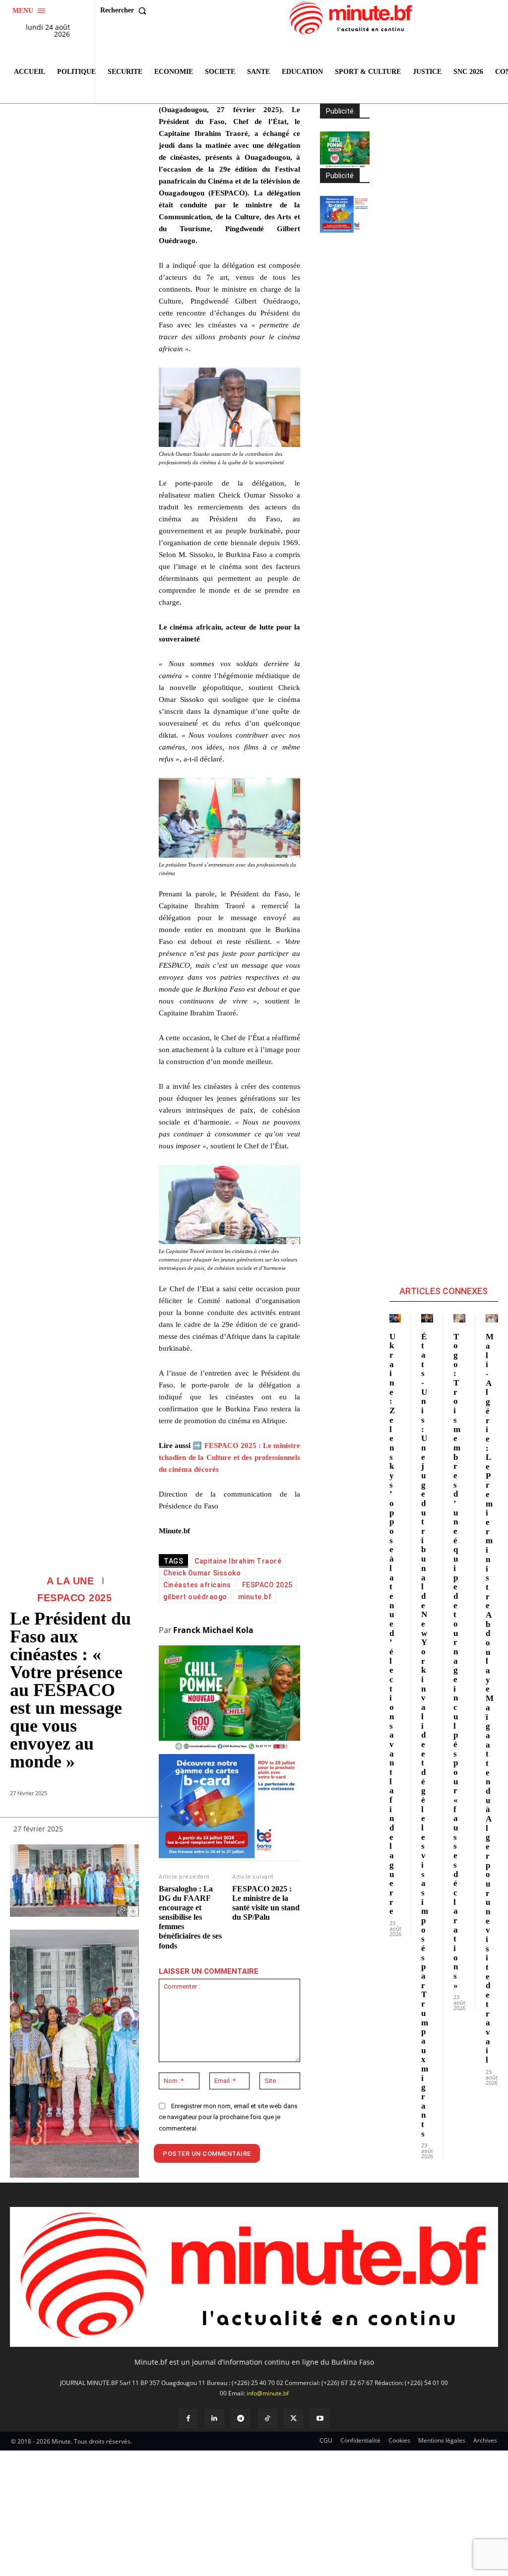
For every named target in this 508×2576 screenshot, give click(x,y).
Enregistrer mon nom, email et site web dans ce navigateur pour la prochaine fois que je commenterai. (228, 2117)
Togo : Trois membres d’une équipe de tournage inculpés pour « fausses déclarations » (457, 1661)
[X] (293, 2419)
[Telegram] (241, 2419)
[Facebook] (188, 2419)
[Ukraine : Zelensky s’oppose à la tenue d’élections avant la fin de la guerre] (395, 1318)
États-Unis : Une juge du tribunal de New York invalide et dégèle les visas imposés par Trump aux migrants (425, 1735)
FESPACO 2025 (74, 1598)
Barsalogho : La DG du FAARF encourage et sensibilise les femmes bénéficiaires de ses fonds (190, 1917)
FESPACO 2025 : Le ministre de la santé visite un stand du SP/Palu (266, 1903)
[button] (126, 10)
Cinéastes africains (197, 1585)
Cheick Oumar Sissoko (202, 1573)
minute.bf (255, 1597)
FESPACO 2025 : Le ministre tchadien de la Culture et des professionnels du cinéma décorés (229, 1457)
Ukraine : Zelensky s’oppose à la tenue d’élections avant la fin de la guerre (392, 1624)
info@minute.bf (268, 2393)
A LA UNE (70, 1581)
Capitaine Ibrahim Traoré (238, 1561)
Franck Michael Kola (213, 1630)
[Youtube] (320, 2419)
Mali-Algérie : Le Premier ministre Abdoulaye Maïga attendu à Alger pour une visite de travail (490, 1698)
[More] (127, 1831)
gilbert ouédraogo (195, 1597)
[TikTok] (267, 2419)
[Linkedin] (215, 2419)
